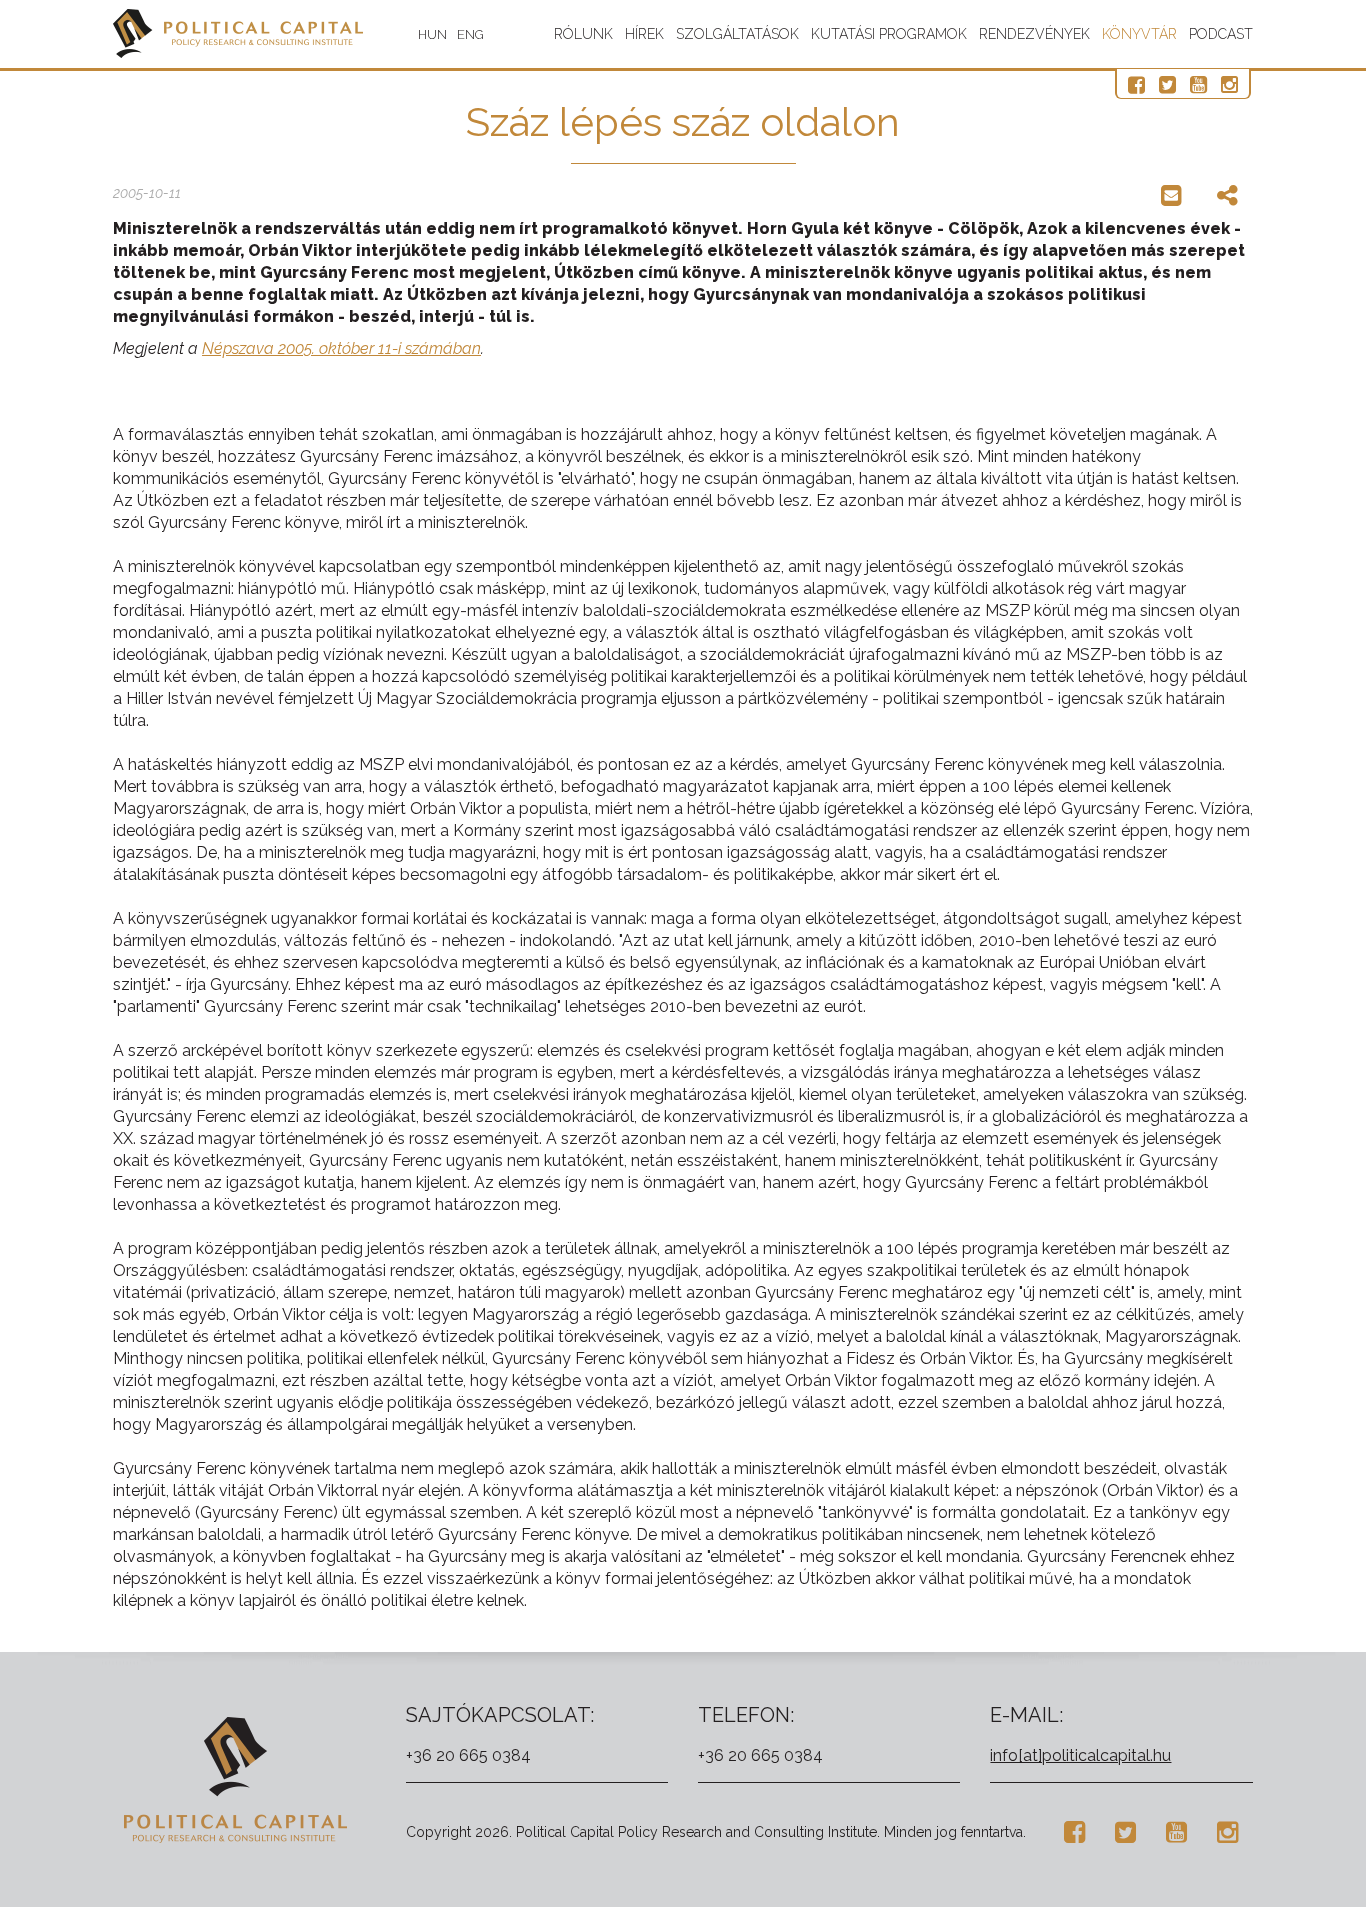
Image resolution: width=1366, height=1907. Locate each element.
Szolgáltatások (737, 34)
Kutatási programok (889, 34)
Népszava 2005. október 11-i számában (341, 348)
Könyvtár (1139, 34)
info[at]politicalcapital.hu (1080, 1755)
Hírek (644, 34)
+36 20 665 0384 (468, 1755)
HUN (432, 34)
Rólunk (583, 34)
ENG (470, 34)
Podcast (1221, 34)
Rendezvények (1034, 34)
